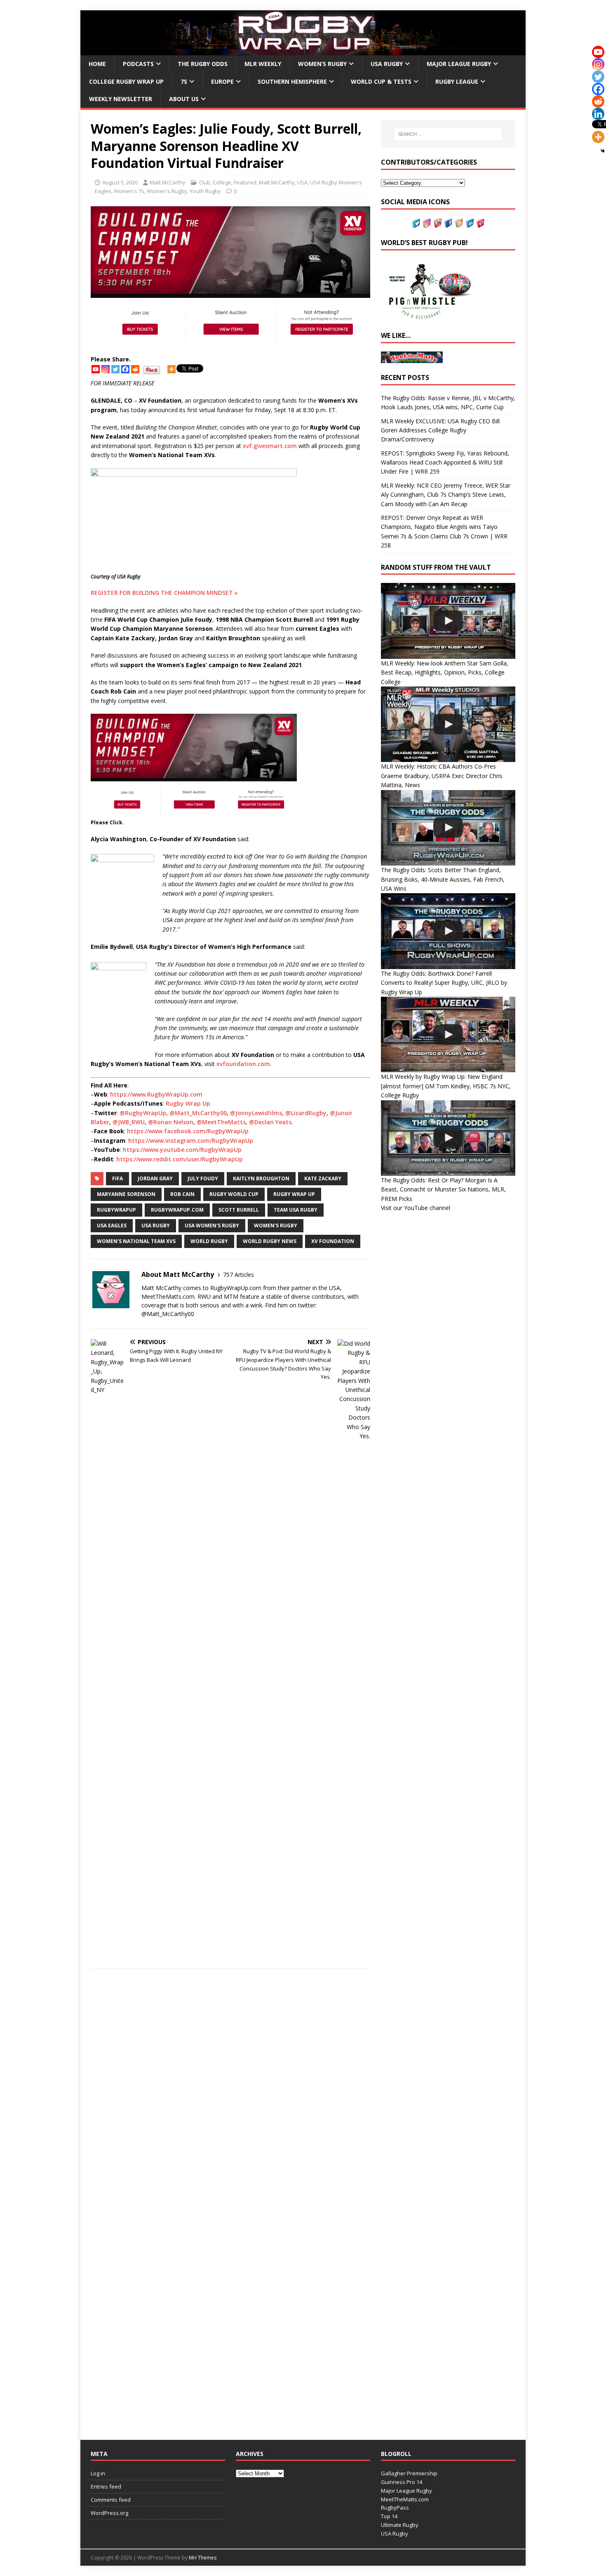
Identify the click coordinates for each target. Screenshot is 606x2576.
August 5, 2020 (120, 182)
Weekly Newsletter (121, 99)
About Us (184, 99)
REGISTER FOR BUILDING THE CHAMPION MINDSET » (164, 593)
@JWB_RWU (129, 1122)
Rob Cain (182, 1194)
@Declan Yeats (270, 1122)
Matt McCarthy (168, 182)
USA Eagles (112, 1225)
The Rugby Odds (203, 64)
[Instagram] (106, 369)
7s (184, 81)
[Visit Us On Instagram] (427, 223)
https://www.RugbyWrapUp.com (156, 1094)
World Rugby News (270, 1241)
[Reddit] (135, 369)
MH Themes (203, 2558)
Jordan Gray (155, 1178)
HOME (97, 64)
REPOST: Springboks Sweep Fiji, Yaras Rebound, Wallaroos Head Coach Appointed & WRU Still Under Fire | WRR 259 (445, 462)
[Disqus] (230, 2091)
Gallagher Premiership (409, 2473)
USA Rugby (387, 64)
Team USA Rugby (296, 1210)
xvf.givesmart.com (270, 446)
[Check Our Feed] (459, 223)
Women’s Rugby (322, 64)
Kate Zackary (323, 1178)
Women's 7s (129, 191)
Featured (245, 182)
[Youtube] (96, 369)
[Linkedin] (598, 114)
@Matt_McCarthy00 (198, 1113)
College (222, 182)
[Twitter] (115, 369)
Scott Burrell (239, 1210)
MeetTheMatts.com (405, 2499)
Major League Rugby (459, 64)
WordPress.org (109, 2513)
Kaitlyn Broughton (261, 1178)
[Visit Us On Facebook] (448, 223)
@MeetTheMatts (221, 1122)
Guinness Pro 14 (402, 2482)
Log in (98, 2473)
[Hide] (603, 151)
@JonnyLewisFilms (256, 1113)
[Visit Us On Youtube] (437, 223)
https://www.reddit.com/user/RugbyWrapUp (180, 1159)
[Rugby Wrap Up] (303, 51)
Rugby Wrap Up (188, 1103)
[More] (171, 369)
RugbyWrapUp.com (177, 1210)
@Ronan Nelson (171, 1122)
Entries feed (106, 2486)
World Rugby (209, 1241)
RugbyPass (395, 2508)
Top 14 (389, 2516)
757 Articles (238, 1275)
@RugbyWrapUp (143, 1113)
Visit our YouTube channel (416, 1208)
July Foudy (203, 1178)
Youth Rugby (205, 191)
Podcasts (138, 64)
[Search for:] (448, 134)
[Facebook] (125, 369)
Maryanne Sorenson (126, 1194)
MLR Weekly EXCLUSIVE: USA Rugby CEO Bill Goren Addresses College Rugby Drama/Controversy (440, 430)
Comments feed (111, 2500)
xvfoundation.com (243, 1064)
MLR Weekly (263, 64)
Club (205, 182)
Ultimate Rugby (400, 2525)
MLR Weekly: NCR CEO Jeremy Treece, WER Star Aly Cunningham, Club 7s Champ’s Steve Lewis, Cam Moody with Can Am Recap (446, 495)
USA (302, 182)
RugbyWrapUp (116, 1210)
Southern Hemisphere (292, 81)
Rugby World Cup (234, 1194)
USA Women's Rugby (212, 1225)
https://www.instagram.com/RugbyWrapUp (191, 1141)
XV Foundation (333, 1241)
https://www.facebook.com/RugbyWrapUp (188, 1131)
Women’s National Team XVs (136, 1241)
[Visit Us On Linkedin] (470, 223)
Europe (222, 81)
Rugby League (457, 81)
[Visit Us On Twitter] (416, 223)
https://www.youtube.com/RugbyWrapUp (182, 1150)
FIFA (117, 1178)
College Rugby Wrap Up (126, 81)
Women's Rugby (167, 191)
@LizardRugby (306, 1113)
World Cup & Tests (381, 81)
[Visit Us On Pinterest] (480, 223)
